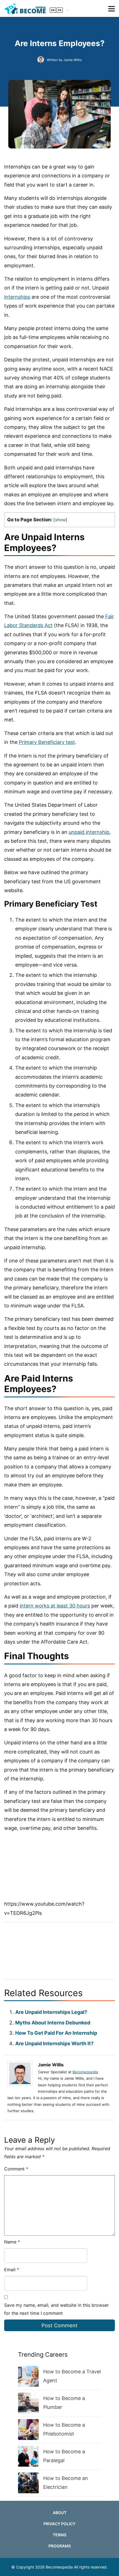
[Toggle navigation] (112, 9)
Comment (16, 2169)
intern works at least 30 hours (55, 1606)
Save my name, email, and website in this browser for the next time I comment (56, 2309)
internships (17, 297)
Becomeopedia (85, 2072)
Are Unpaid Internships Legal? (51, 2012)
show (60, 520)
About (60, 2513)
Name (12, 2242)
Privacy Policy (59, 2524)
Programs (60, 2546)
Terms (60, 2535)
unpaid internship (89, 832)
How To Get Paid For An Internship (56, 2033)
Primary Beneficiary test (47, 742)
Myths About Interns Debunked (53, 2023)
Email (12, 2270)
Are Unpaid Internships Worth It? (54, 2043)
